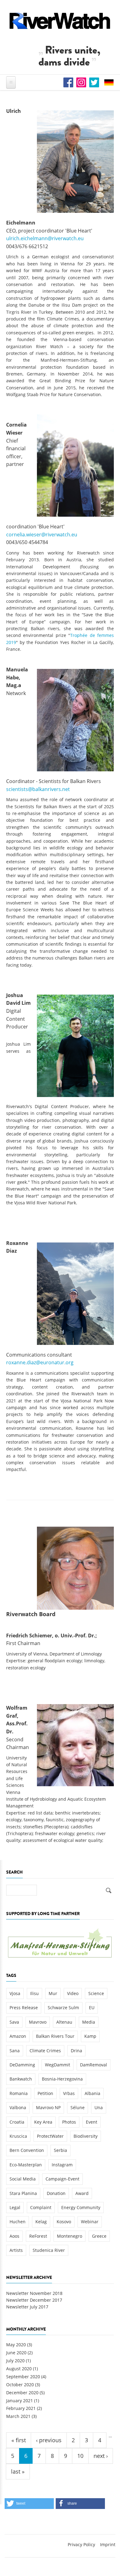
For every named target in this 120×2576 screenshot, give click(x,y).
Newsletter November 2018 (34, 2293)
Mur (53, 1993)
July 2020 (15, 2361)
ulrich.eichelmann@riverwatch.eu (45, 238)
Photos (69, 2122)
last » (18, 2471)
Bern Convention (27, 2150)
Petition (45, 2093)
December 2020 (22, 2393)
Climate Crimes (45, 2051)
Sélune (78, 2107)
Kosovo (64, 2222)
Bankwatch (21, 2079)
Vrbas (69, 2093)
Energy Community (81, 2207)
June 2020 (16, 2353)
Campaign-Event (62, 2179)
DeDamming (22, 2065)
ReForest (38, 2236)
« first (19, 2440)
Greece (99, 2236)
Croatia (17, 2122)
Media (89, 2022)
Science (96, 1993)
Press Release (24, 2008)
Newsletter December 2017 (34, 2300)
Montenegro (70, 2236)
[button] (29, 2504)
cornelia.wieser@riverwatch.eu (42, 535)
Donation (56, 2193)
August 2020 (19, 2369)
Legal (15, 2207)
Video (73, 1993)
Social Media (23, 2179)
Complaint (41, 2207)
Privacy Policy (81, 2544)
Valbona (18, 2107)
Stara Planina (23, 2193)
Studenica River (49, 2250)
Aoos (14, 2236)
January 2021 (20, 2401)
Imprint (108, 2544)
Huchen (18, 2222)
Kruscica (18, 2136)
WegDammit (58, 2065)
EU (92, 2008)
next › (101, 2456)
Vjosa (15, 1993)
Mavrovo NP (48, 2107)
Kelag (41, 2222)
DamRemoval (94, 2065)
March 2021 (18, 2416)
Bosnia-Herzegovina (62, 2079)
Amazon (18, 2036)
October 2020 (20, 2385)
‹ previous (49, 2440)
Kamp (90, 2036)
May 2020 (16, 2345)
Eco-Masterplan (26, 2165)
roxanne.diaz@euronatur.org (40, 1362)
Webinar (90, 2222)
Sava (14, 2022)
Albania (92, 2093)
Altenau (64, 2022)
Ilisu (34, 1993)
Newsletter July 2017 (27, 2307)
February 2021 (21, 2408)
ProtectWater (50, 2136)
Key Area (43, 2122)
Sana (15, 2051)
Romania (19, 2093)
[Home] (60, 21)
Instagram (62, 2165)
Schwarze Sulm (63, 2008)
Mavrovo (38, 2022)
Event (92, 2122)
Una (99, 2107)
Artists (16, 2250)
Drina (76, 2051)
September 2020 (23, 2377)
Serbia (60, 2150)
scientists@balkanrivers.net (38, 789)
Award (82, 2193)
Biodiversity (86, 2136)
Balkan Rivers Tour (55, 2036)
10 (80, 2456)
